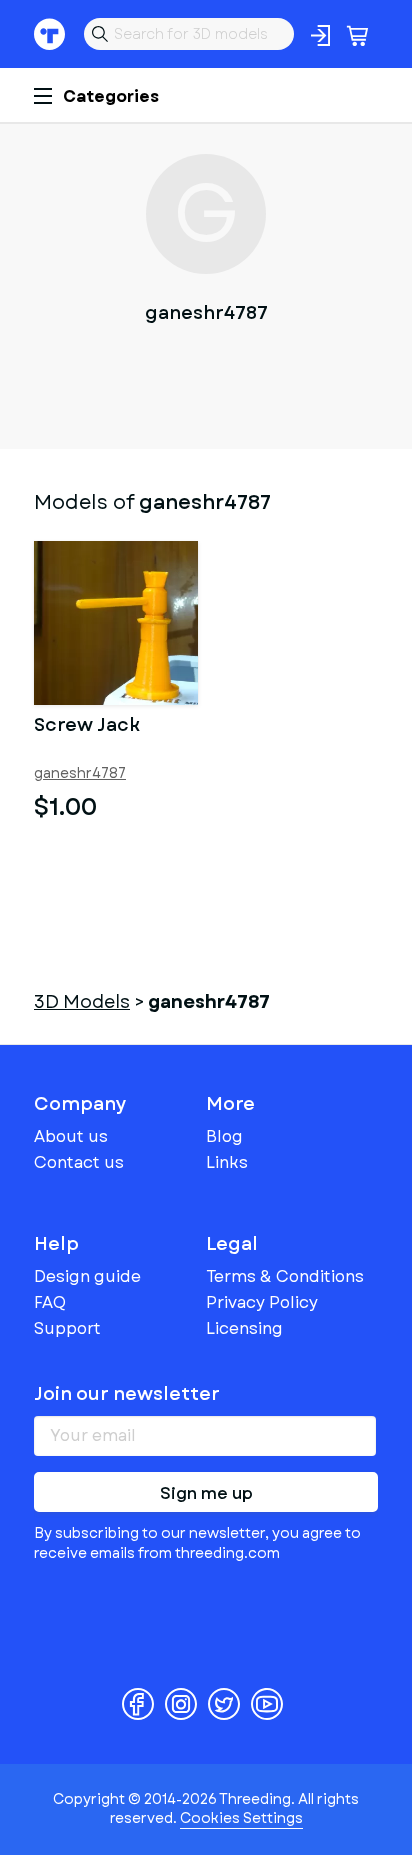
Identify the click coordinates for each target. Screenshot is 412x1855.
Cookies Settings (241, 1818)
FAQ (50, 1302)
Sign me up (206, 1493)
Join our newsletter (127, 1394)
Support (67, 1328)
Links (227, 1162)
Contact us (79, 1162)
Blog (224, 1136)
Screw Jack (87, 727)
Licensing (244, 1328)
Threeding (50, 34)
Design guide (87, 1276)
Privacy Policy (262, 1302)
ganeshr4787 (80, 773)
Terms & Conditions (285, 1276)
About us (71, 1136)
